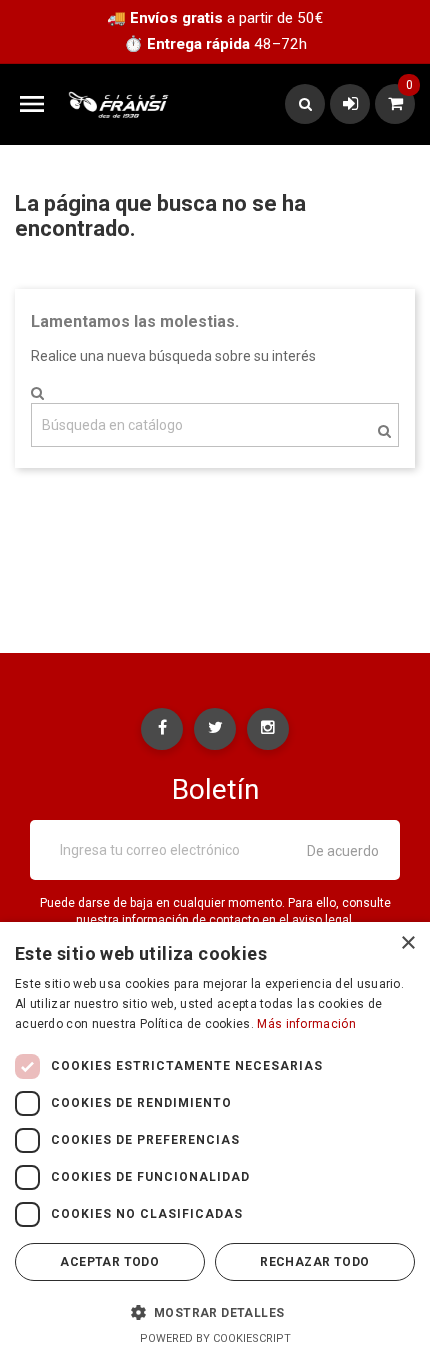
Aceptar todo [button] (109, 1262)
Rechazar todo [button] (314, 1262)
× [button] (407, 943)
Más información (306, 1024)
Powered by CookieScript (215, 1338)
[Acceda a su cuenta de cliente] (350, 103)
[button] (215, 1312)
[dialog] (215, 1140)
